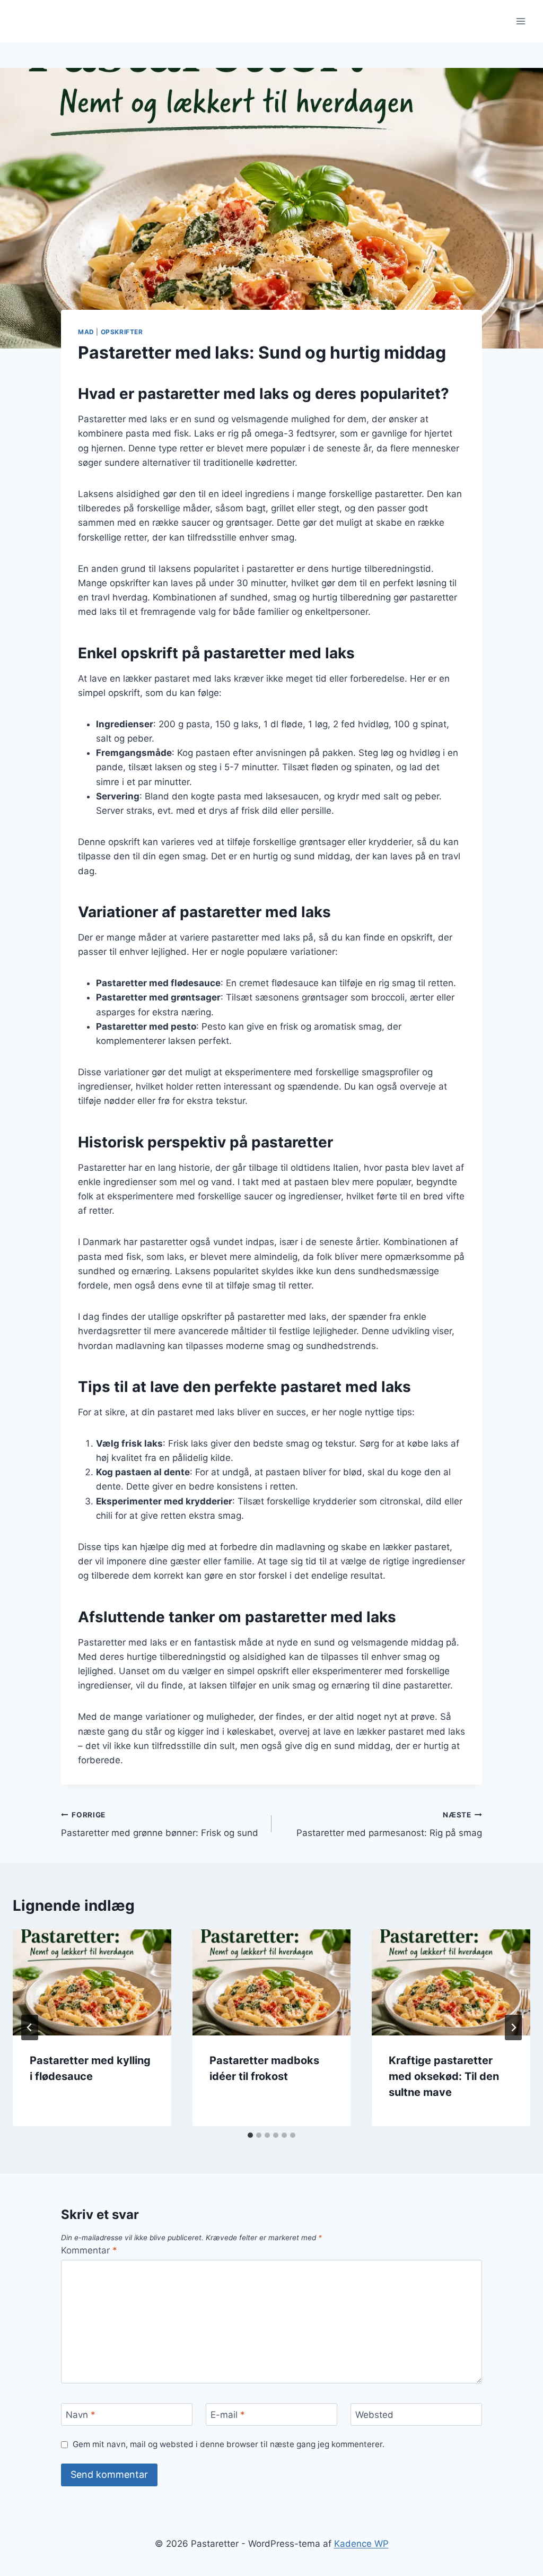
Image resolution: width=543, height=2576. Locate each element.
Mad (86, 332)
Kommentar (89, 2250)
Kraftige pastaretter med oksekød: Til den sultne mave (444, 2076)
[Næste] (513, 2027)
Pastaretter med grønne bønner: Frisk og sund (160, 1825)
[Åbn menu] (520, 21)
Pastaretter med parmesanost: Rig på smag (389, 1825)
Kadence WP (361, 2544)
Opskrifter (122, 332)
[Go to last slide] (30, 2027)
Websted (374, 2415)
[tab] (250, 2135)
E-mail (228, 2415)
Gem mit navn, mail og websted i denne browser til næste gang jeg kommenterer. (229, 2444)
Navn (81, 2415)
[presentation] (92, 1982)
